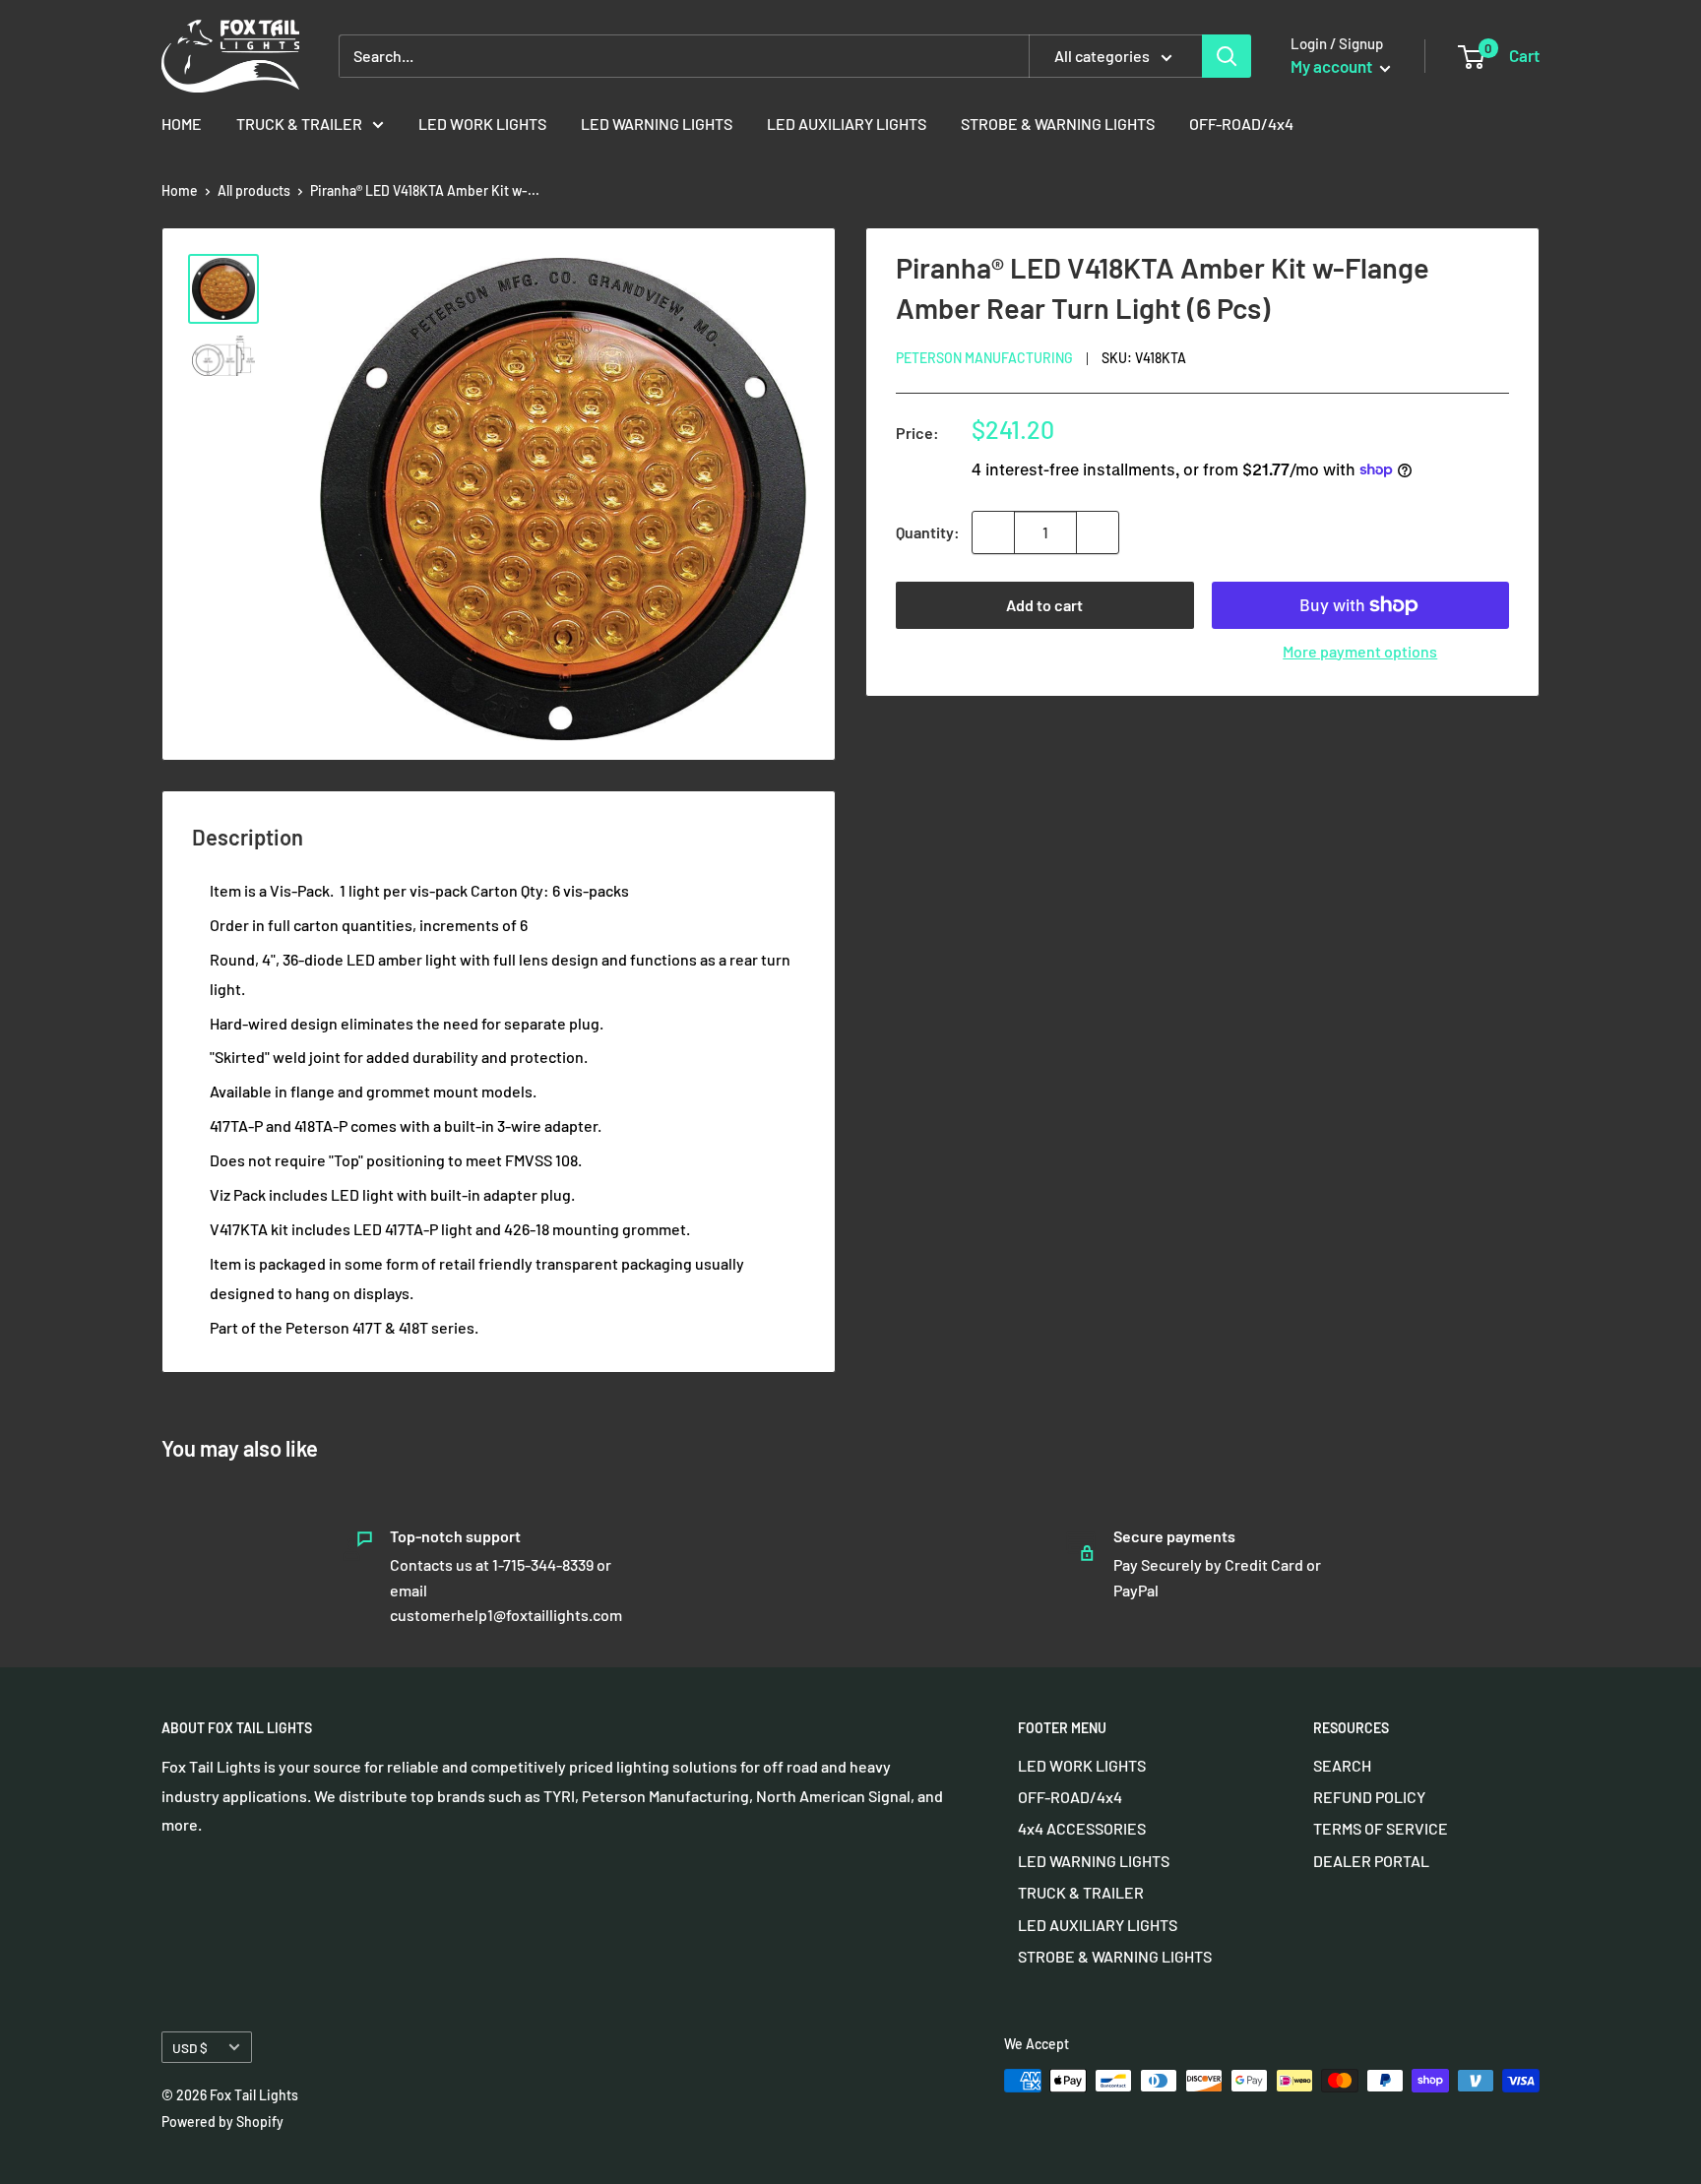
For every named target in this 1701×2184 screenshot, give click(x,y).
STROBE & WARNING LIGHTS (1058, 124)
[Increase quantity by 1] (1098, 532)
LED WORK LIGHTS (482, 124)
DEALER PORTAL (1371, 1861)
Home (180, 190)
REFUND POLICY (1369, 1797)
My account (1333, 66)
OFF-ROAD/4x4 (1241, 124)
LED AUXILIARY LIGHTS (847, 124)
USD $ (190, 2048)
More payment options (1360, 651)
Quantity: (928, 532)
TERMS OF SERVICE (1381, 1828)
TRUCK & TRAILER (299, 124)
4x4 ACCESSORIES (1082, 1828)
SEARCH (1342, 1765)
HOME (182, 124)
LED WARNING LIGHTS (657, 124)
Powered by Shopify (222, 2122)
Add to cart (1044, 605)
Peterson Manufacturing (984, 358)
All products (254, 190)
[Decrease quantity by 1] (993, 532)
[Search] (1227, 56)
